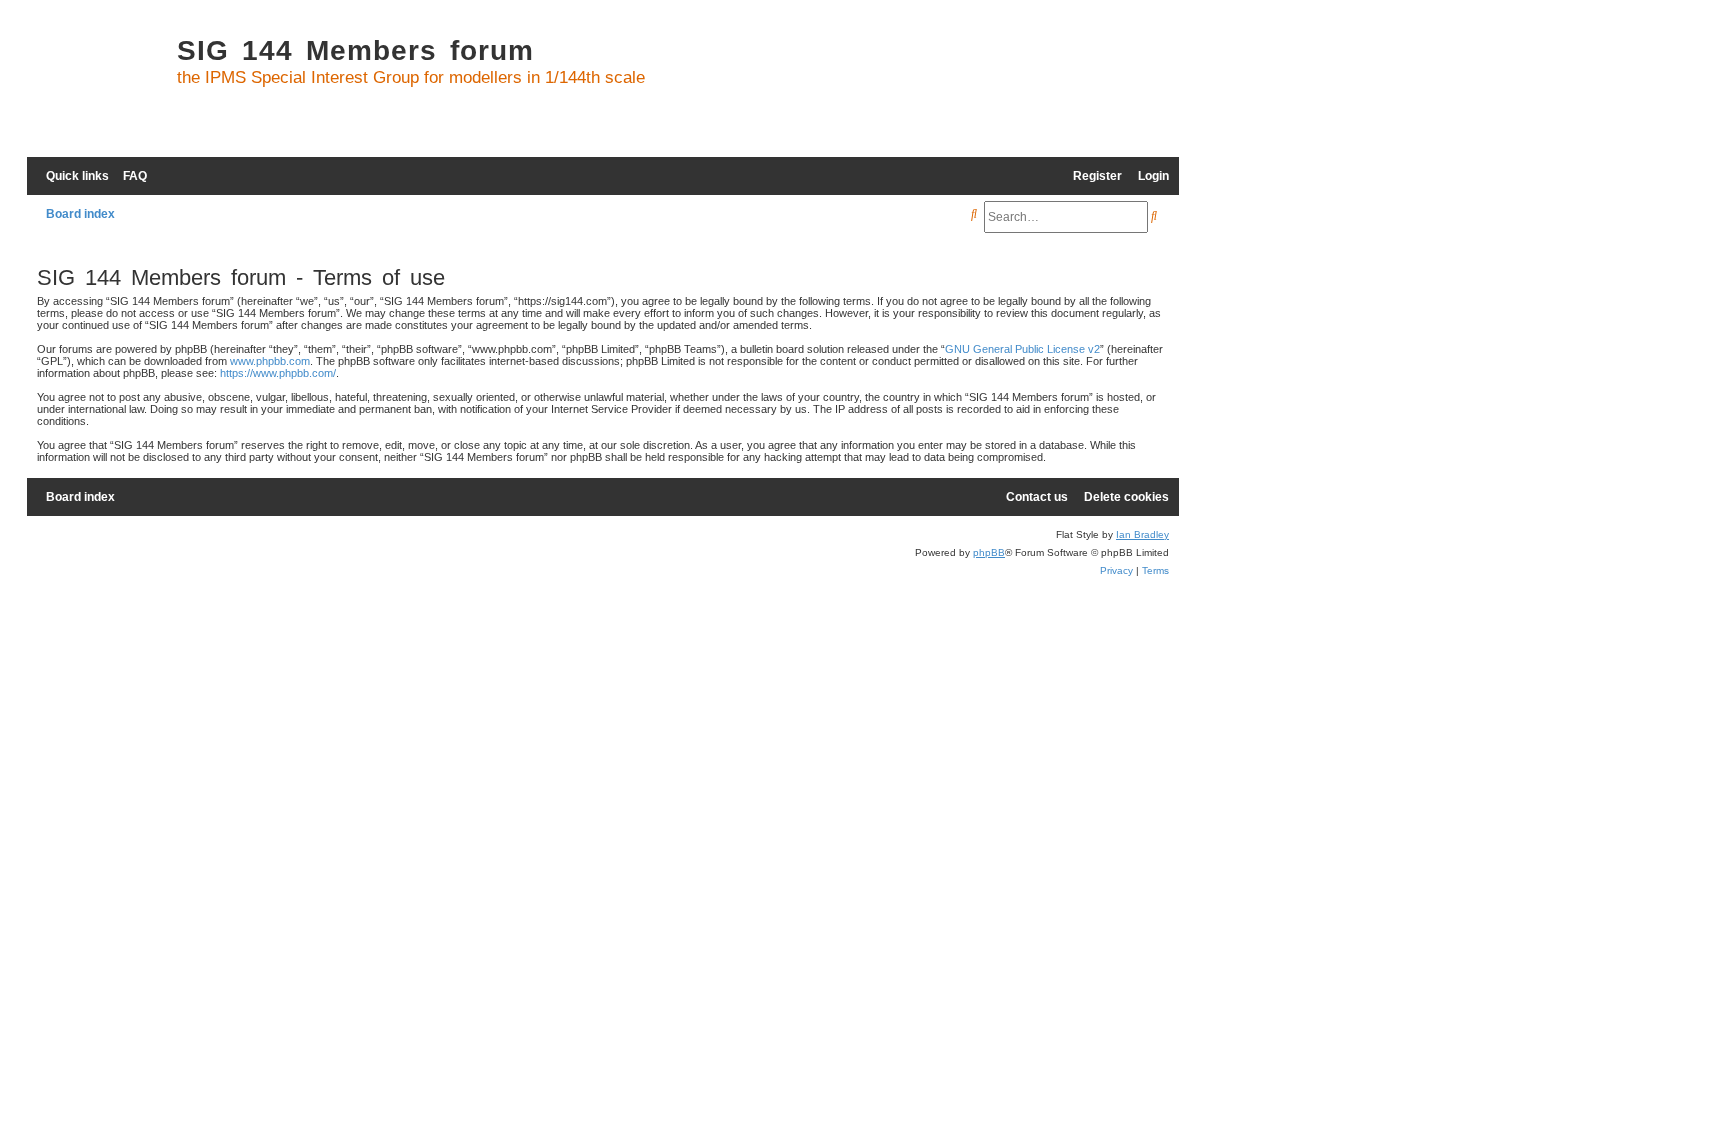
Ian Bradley (1142, 534)
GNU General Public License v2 (1022, 349)
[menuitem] (130, 176)
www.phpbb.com (270, 361)
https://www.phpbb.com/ (278, 373)
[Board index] (97, 86)
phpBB (989, 552)
